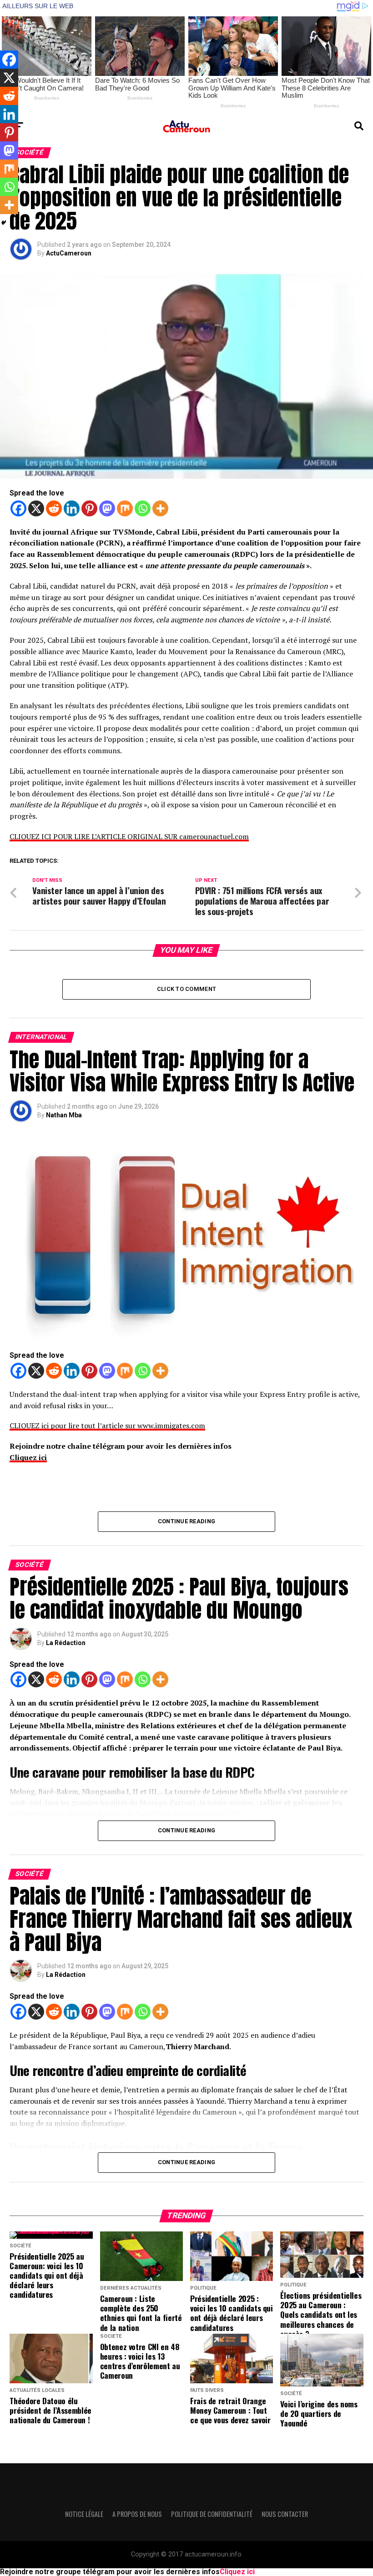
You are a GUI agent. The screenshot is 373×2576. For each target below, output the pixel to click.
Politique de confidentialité (212, 2514)
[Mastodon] (107, 508)
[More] (160, 508)
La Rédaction (66, 1643)
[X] (36, 508)
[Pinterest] (89, 508)
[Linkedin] (72, 508)
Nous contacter (285, 2514)
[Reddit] (54, 508)
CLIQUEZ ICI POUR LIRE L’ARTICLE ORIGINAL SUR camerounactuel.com (129, 836)
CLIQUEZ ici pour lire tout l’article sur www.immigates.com (107, 1426)
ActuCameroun (69, 253)
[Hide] (4, 223)
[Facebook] (18, 508)
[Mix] (125, 508)
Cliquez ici (28, 1457)
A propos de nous (137, 2514)
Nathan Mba (64, 1115)
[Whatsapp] (143, 508)
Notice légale (84, 2514)
